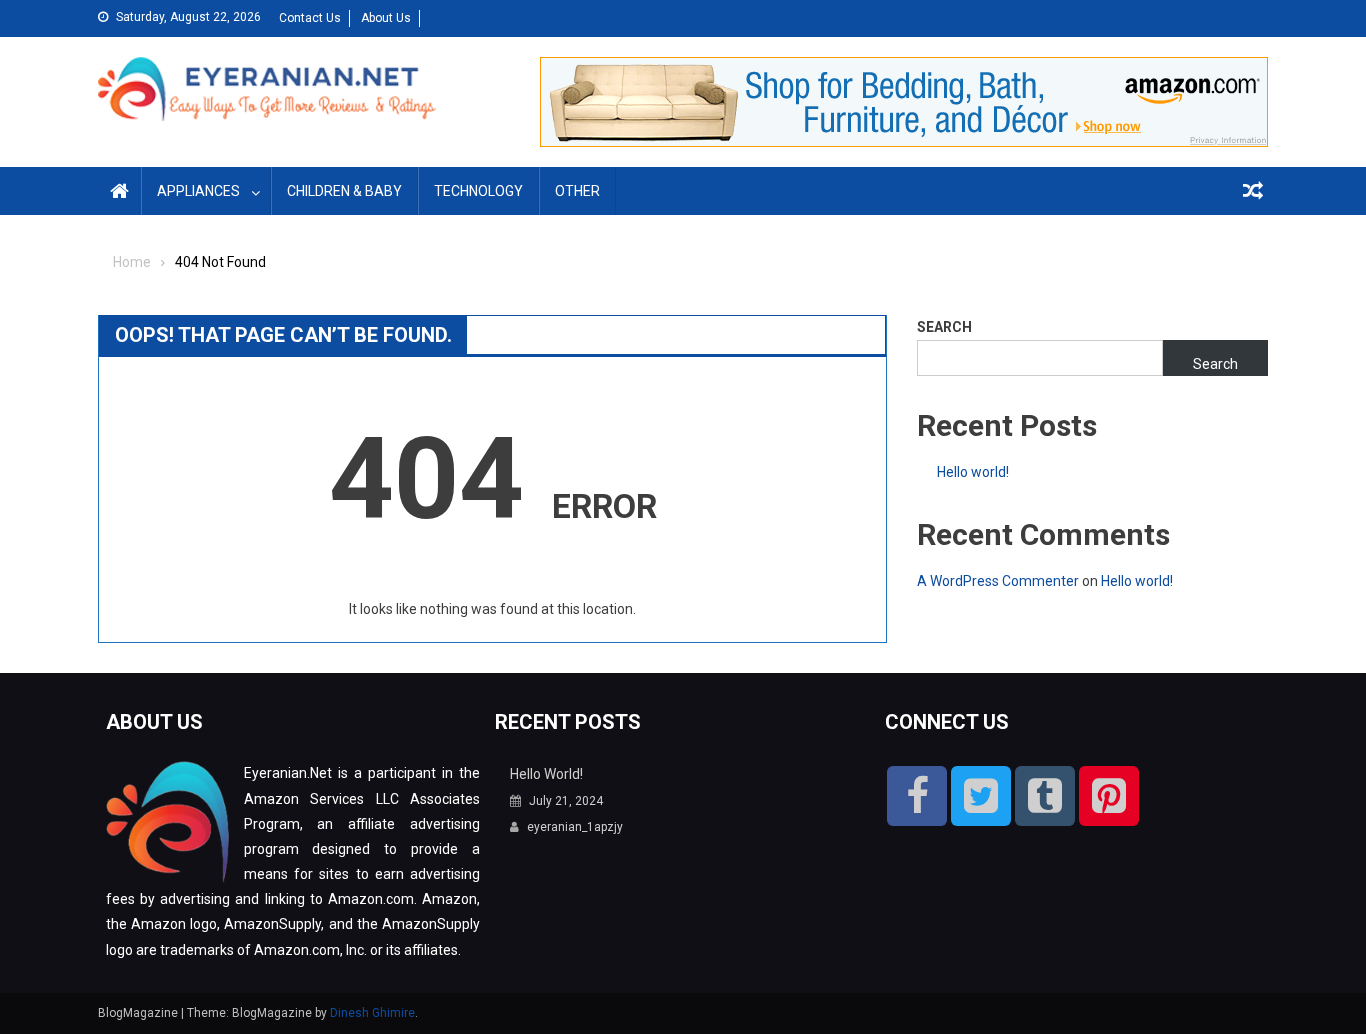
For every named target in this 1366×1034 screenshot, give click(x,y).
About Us (386, 18)
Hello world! (973, 472)
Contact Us (310, 18)
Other (577, 191)
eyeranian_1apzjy (575, 827)
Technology (478, 191)
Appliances (198, 191)
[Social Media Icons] (917, 796)
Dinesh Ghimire (372, 1013)
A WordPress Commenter (998, 581)
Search (944, 327)
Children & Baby (344, 191)
